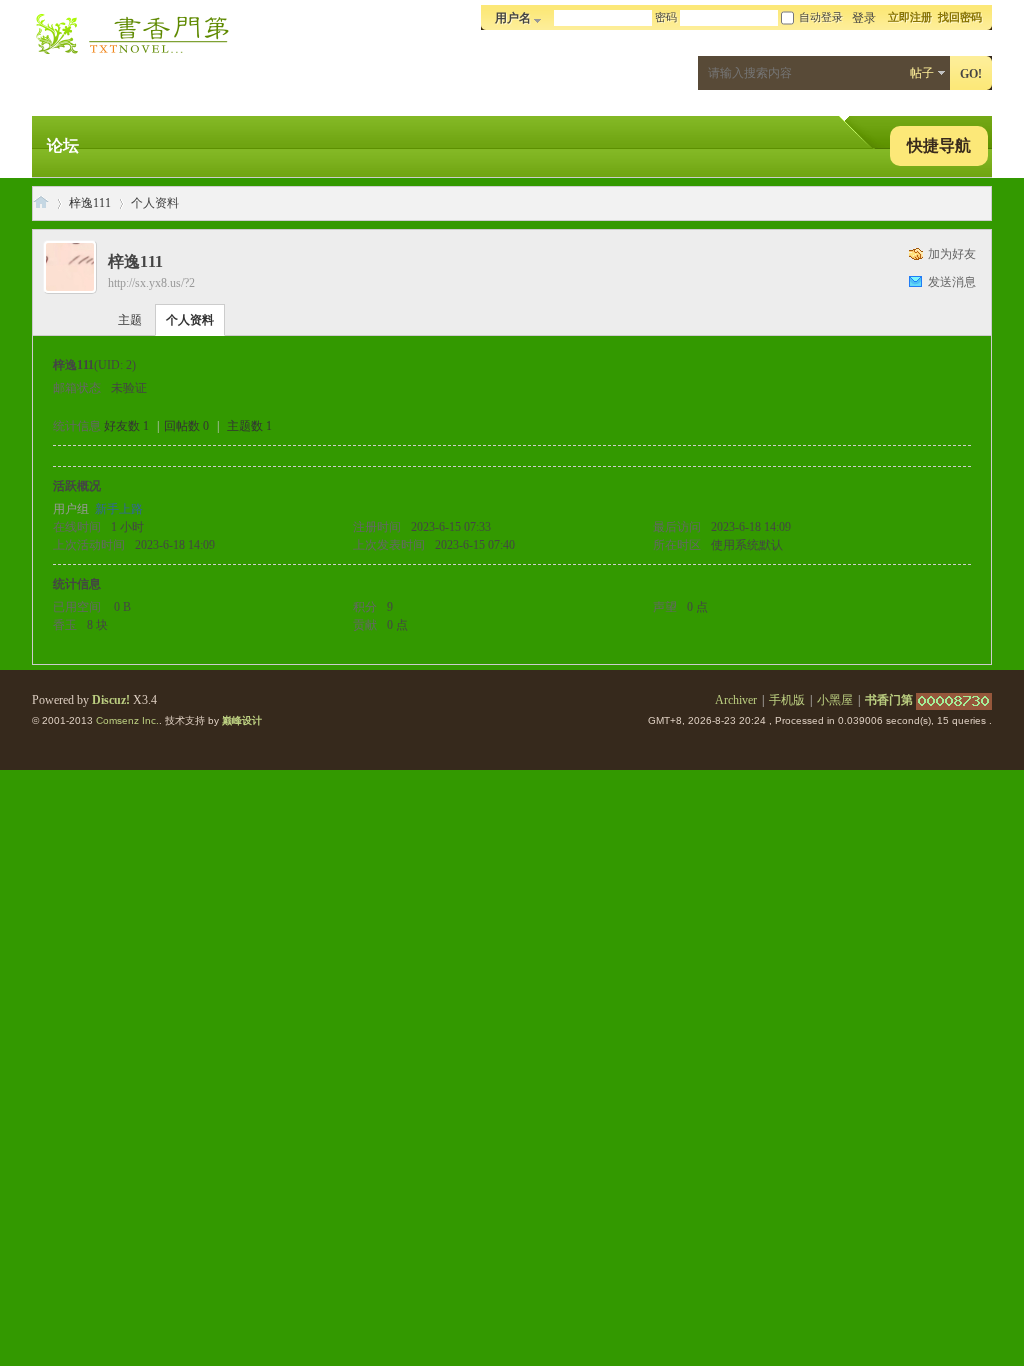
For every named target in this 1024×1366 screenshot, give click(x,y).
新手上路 (119, 509)
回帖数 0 (186, 426)
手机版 (787, 700)
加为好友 (952, 254)
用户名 (513, 18)
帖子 (922, 73)
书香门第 (41, 203)
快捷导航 (939, 145)
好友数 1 (126, 426)
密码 (666, 17)
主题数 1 (249, 426)
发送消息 (952, 282)
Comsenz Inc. (127, 720)
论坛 (63, 145)
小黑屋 (835, 700)
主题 (130, 320)
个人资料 (190, 320)
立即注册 (910, 17)
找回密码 (960, 17)
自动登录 (821, 17)
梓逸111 (90, 203)
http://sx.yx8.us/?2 (151, 283)
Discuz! (111, 700)
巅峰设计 (242, 720)
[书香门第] (132, 56)
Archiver (736, 700)
